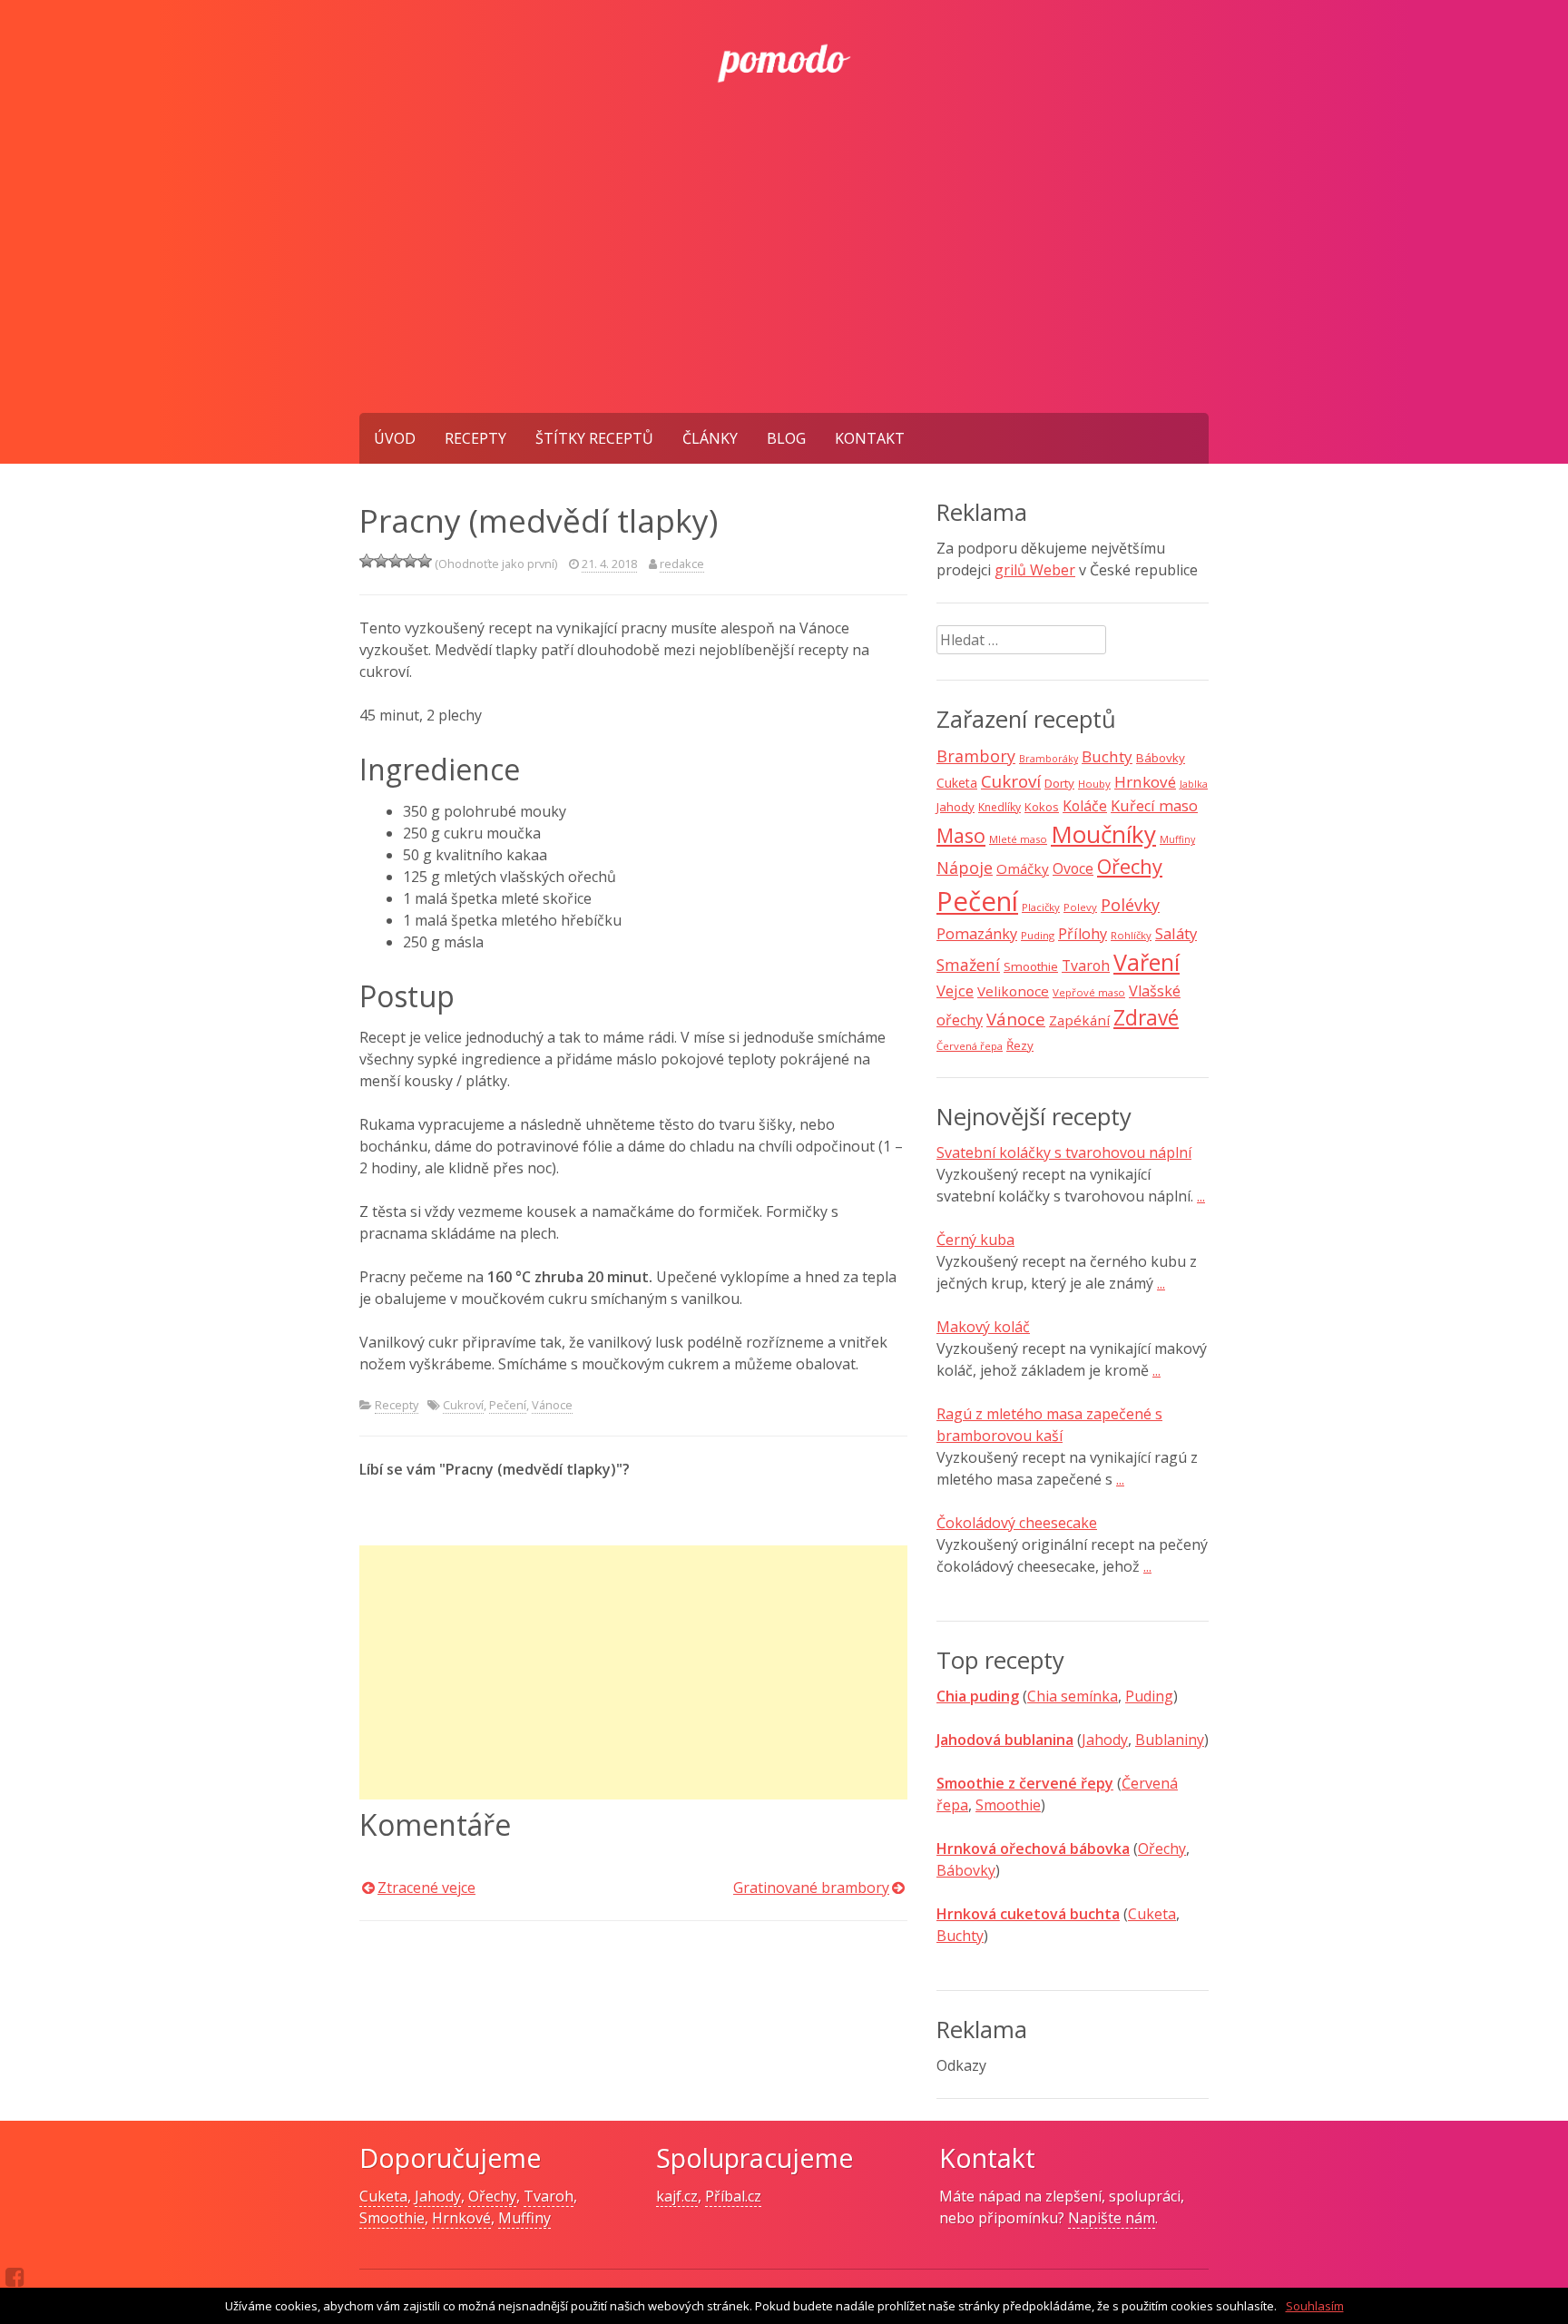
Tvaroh (1086, 966)
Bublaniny (1170, 1740)
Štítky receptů (594, 438)
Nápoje (965, 868)
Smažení (968, 965)
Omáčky (1023, 868)
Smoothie (1031, 966)
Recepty (475, 438)
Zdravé (1146, 1018)
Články (710, 438)
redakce (682, 564)
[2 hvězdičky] (381, 561)
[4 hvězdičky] (410, 561)
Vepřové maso (1089, 992)
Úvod (395, 438)
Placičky (1041, 907)
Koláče (1085, 806)
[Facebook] (15, 2277)
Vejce (955, 990)
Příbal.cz (733, 2196)
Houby (1094, 784)
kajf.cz (677, 2196)
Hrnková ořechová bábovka (1033, 1848)
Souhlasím (1315, 2306)
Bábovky (1161, 758)
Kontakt (870, 438)
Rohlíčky (1131, 935)
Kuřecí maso (1154, 806)
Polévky (1130, 905)
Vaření (1147, 962)
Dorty (1059, 783)
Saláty (1176, 933)
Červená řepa (970, 1046)
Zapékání (1079, 1020)
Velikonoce (1013, 991)
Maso (961, 835)
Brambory (976, 756)
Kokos (1042, 807)
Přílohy (1083, 934)
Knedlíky (1000, 807)
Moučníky (1103, 834)
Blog (786, 438)
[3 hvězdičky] (396, 561)
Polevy (1080, 907)
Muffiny (1177, 839)
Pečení (508, 1405)
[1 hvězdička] (367, 561)
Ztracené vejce (426, 1888)
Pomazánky (977, 934)
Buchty (1107, 756)
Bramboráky (1049, 759)
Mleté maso (1018, 839)
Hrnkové (1145, 782)
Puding (1038, 935)
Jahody (955, 807)
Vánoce (552, 1405)
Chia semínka (1073, 1696)
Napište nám (1112, 2218)
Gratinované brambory (811, 1888)
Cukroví (463, 1405)
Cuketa (957, 783)
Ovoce (1073, 868)
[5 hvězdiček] (425, 561)
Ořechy (1130, 866)
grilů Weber (1035, 570)
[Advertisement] (784, 277)
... (1201, 1196)
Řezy (1020, 1045)
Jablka (1194, 784)
